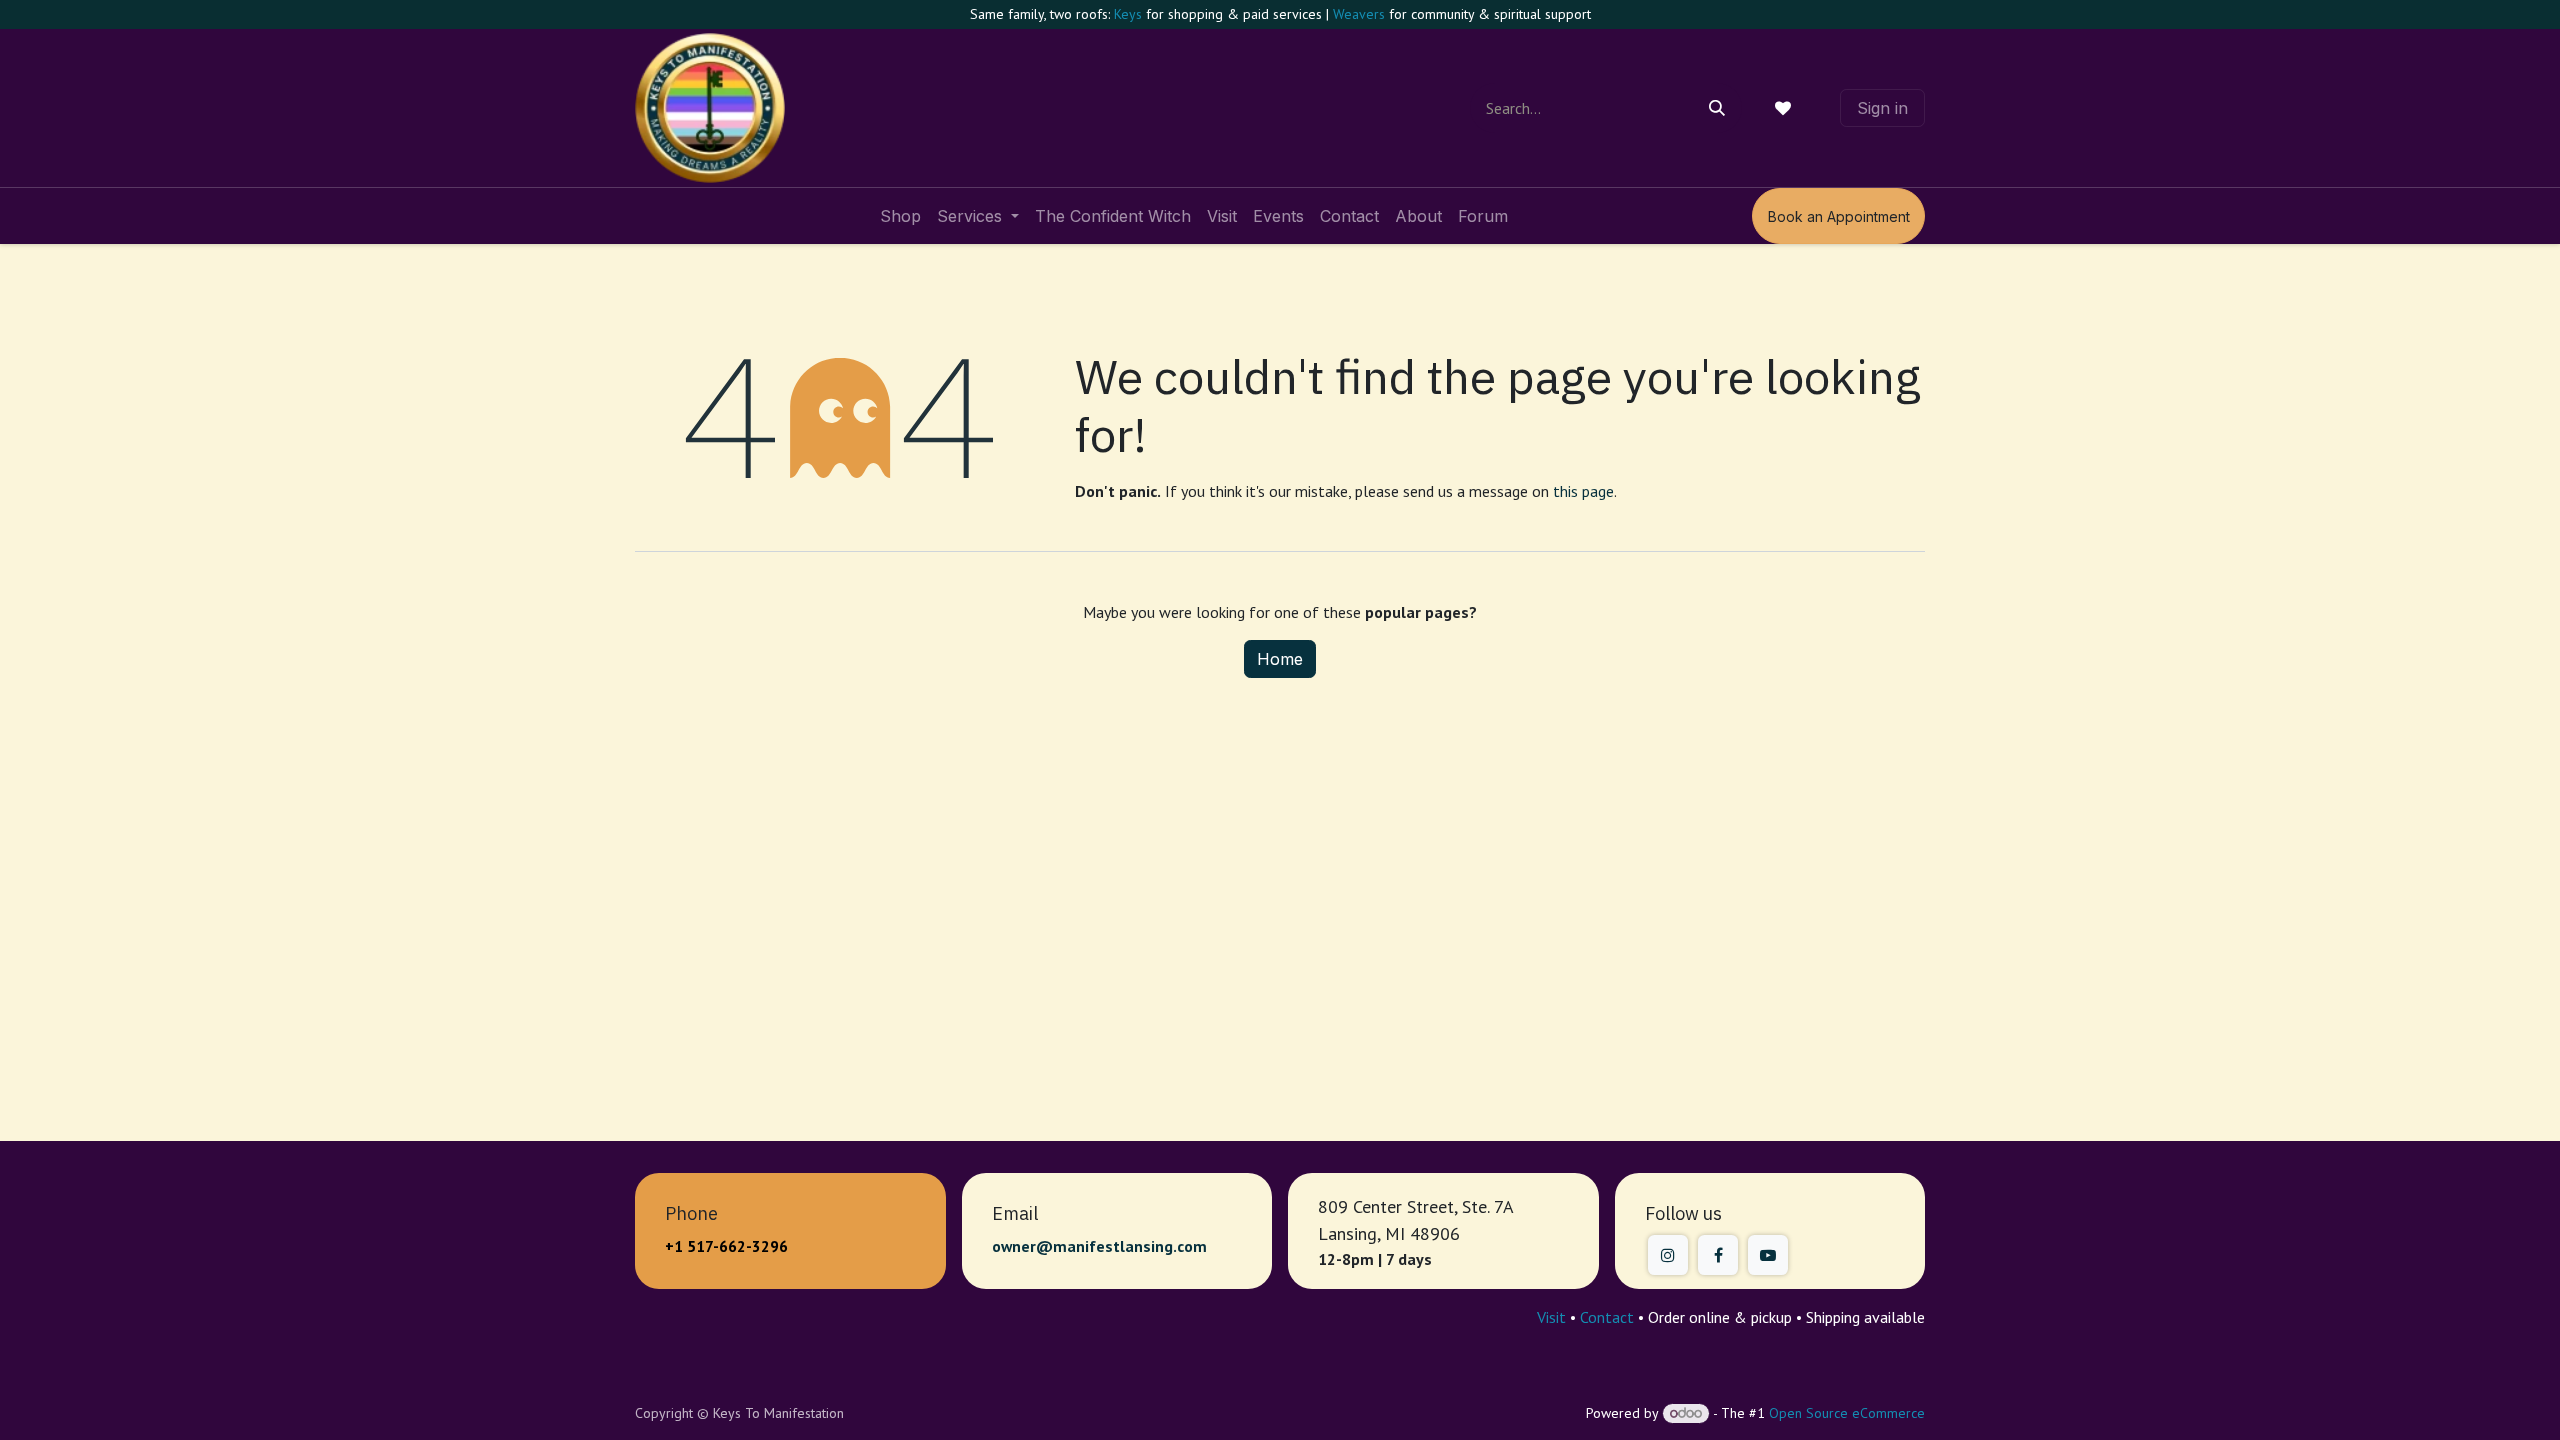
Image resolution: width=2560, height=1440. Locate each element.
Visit (1551, 1317)
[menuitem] (900, 216)
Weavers (1359, 14)
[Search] (1717, 108)
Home (1280, 659)
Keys (1128, 14)
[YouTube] (1768, 1255)
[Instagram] (1668, 1255)
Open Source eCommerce (1847, 1413)
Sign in (1882, 108)
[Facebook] (1718, 1255)
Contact (1607, 1317)
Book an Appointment (1839, 216)
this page (1583, 491)
